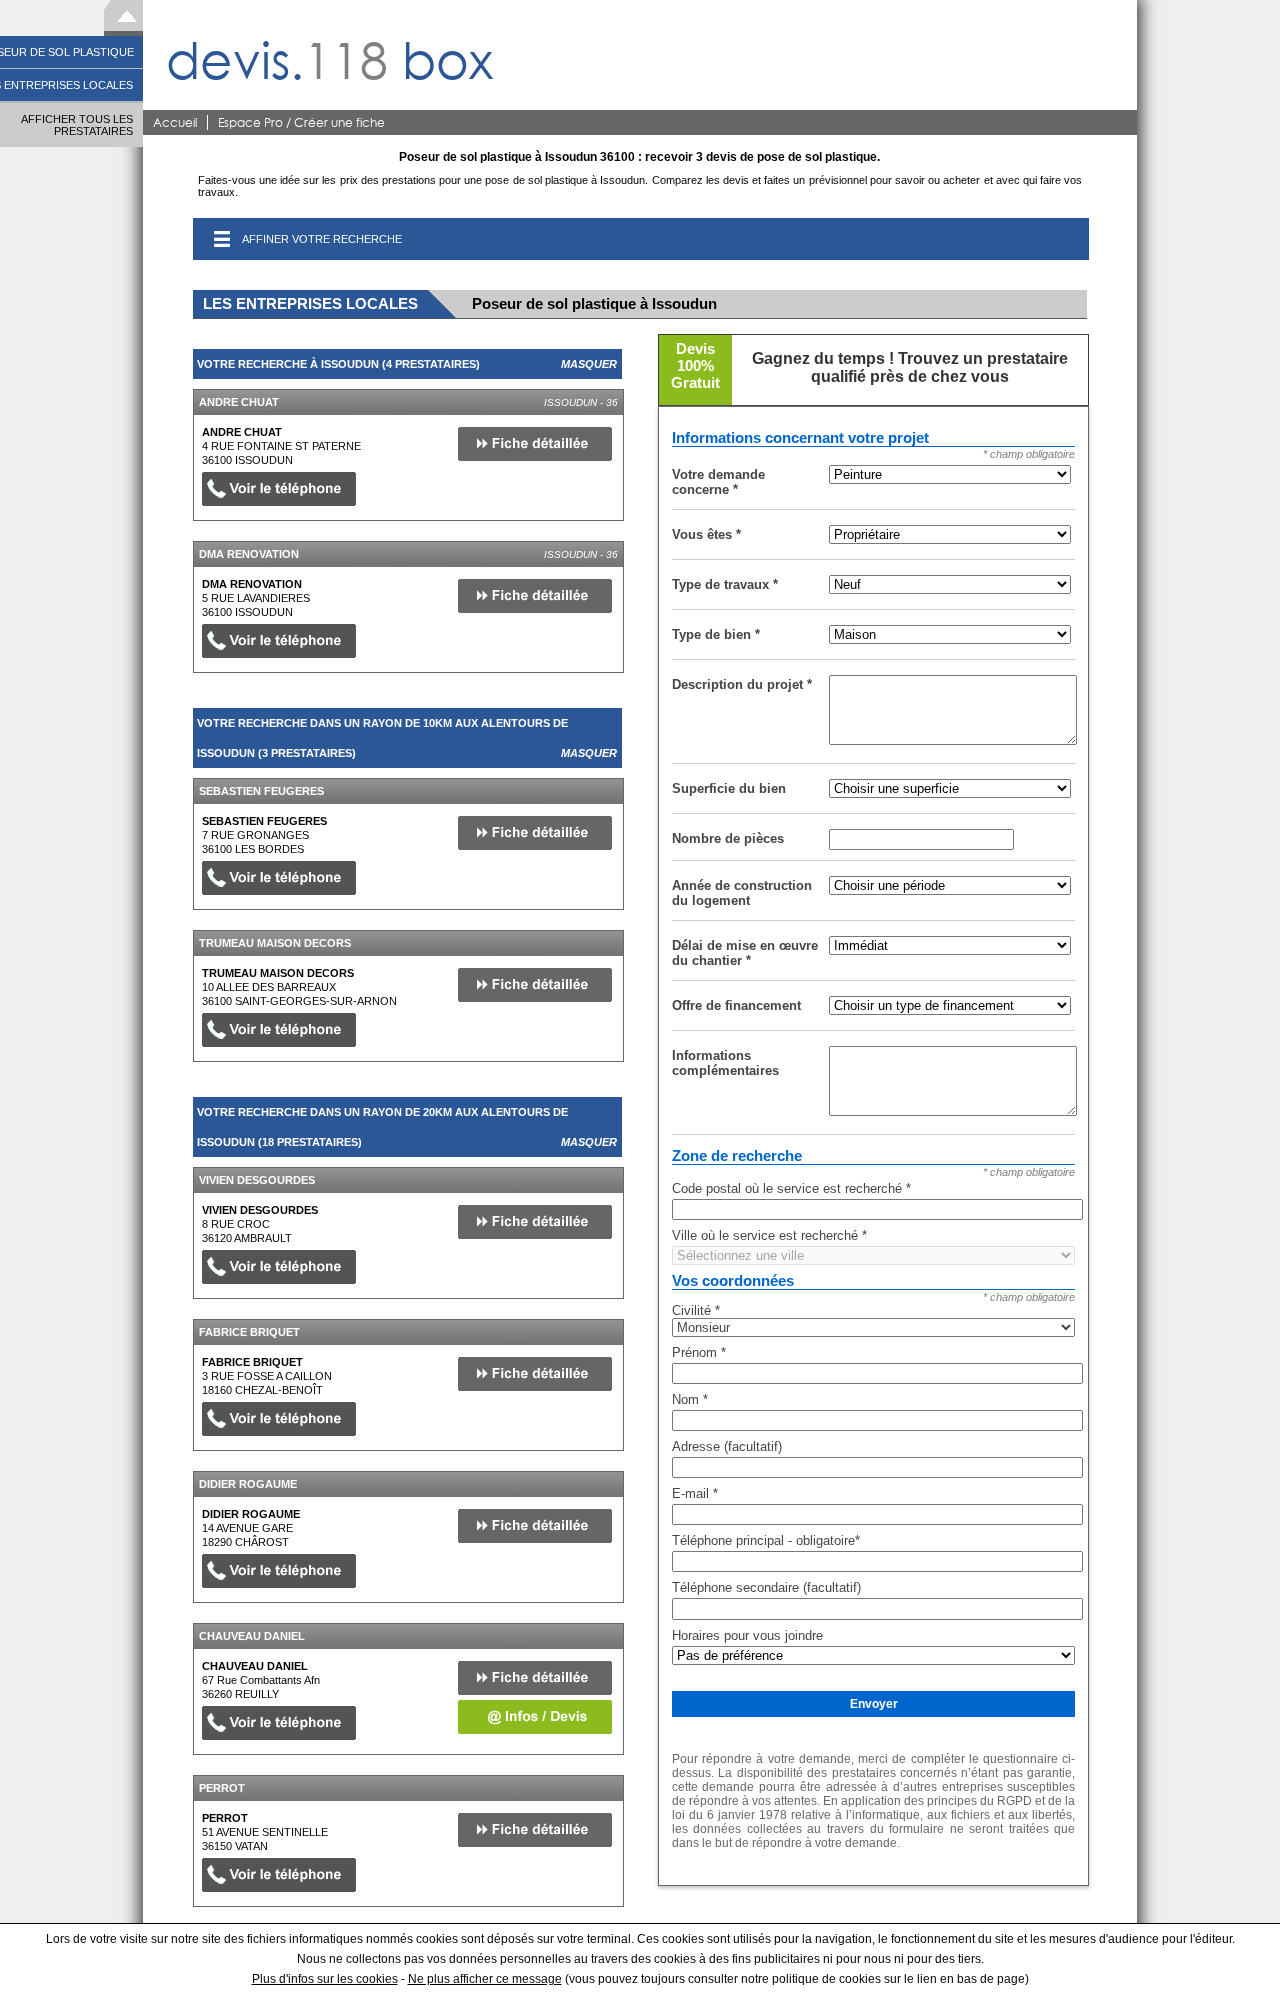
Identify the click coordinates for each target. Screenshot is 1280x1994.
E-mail (695, 1493)
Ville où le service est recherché (769, 1235)
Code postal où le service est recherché (791, 1188)
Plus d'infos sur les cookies (325, 1979)
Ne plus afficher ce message (485, 1979)
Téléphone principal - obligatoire (766, 1540)
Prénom (699, 1352)
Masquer (589, 364)
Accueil (175, 122)
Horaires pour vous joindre (747, 1635)
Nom (690, 1399)
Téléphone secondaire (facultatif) (766, 1587)
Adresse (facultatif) (727, 1446)
